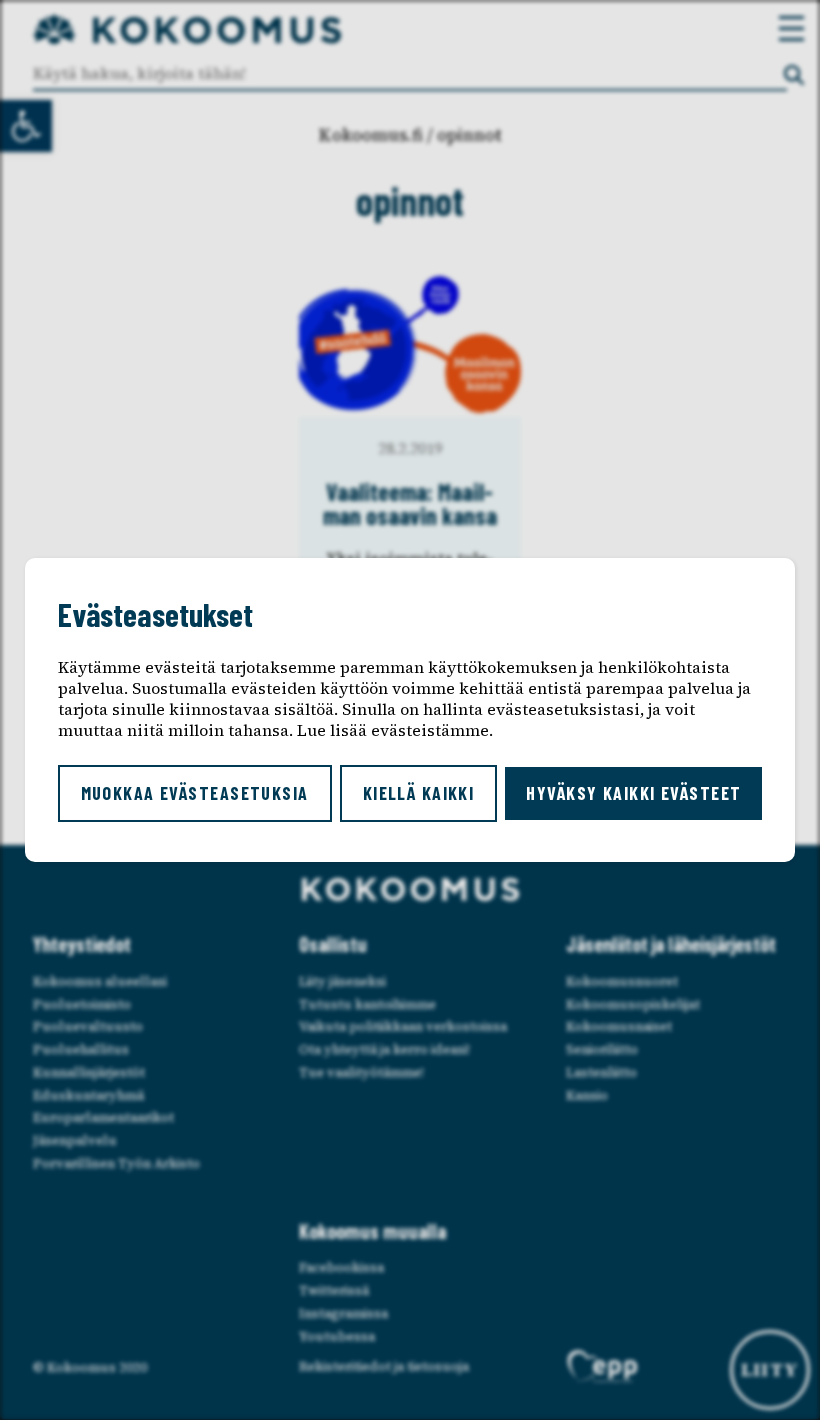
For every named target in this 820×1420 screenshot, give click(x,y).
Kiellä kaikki (419, 793)
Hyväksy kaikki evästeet (633, 793)
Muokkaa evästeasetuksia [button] (195, 793)
